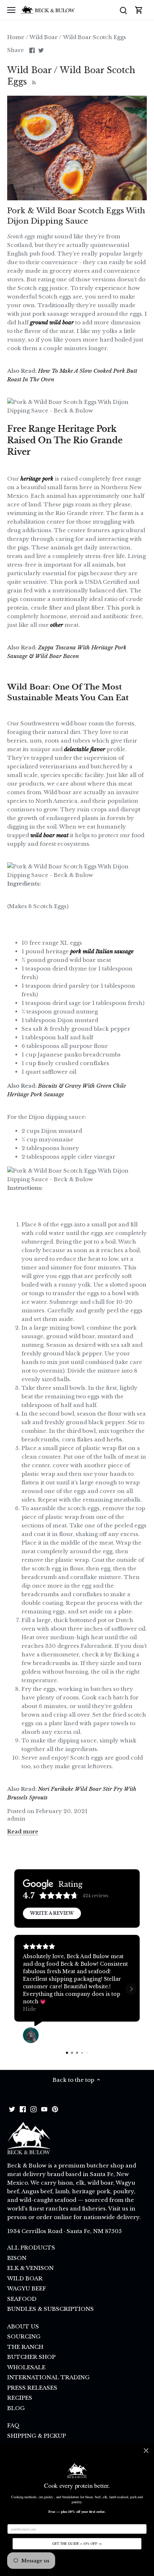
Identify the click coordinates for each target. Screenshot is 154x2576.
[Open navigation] (11, 10)
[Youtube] (44, 2109)
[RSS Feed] (33, 82)
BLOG (16, 2408)
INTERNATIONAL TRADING (48, 2377)
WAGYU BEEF (27, 2288)
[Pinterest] (55, 2109)
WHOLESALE (26, 2367)
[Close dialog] (146, 2451)
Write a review (52, 1913)
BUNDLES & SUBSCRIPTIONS (50, 2309)
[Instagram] (33, 2109)
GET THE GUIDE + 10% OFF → (77, 2544)
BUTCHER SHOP (31, 2357)
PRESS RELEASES (32, 2388)
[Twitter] (12, 2109)
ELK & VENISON (30, 2268)
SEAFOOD (22, 2299)
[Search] (123, 10)
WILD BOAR (25, 2278)
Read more (23, 1831)
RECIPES (20, 2398)
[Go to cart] (139, 10)
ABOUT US (23, 2326)
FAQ (13, 2425)
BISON (17, 2258)
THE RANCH (25, 2347)
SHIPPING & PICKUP (37, 2436)
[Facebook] (23, 2109)
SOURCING (24, 2336)
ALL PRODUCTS (31, 2248)
